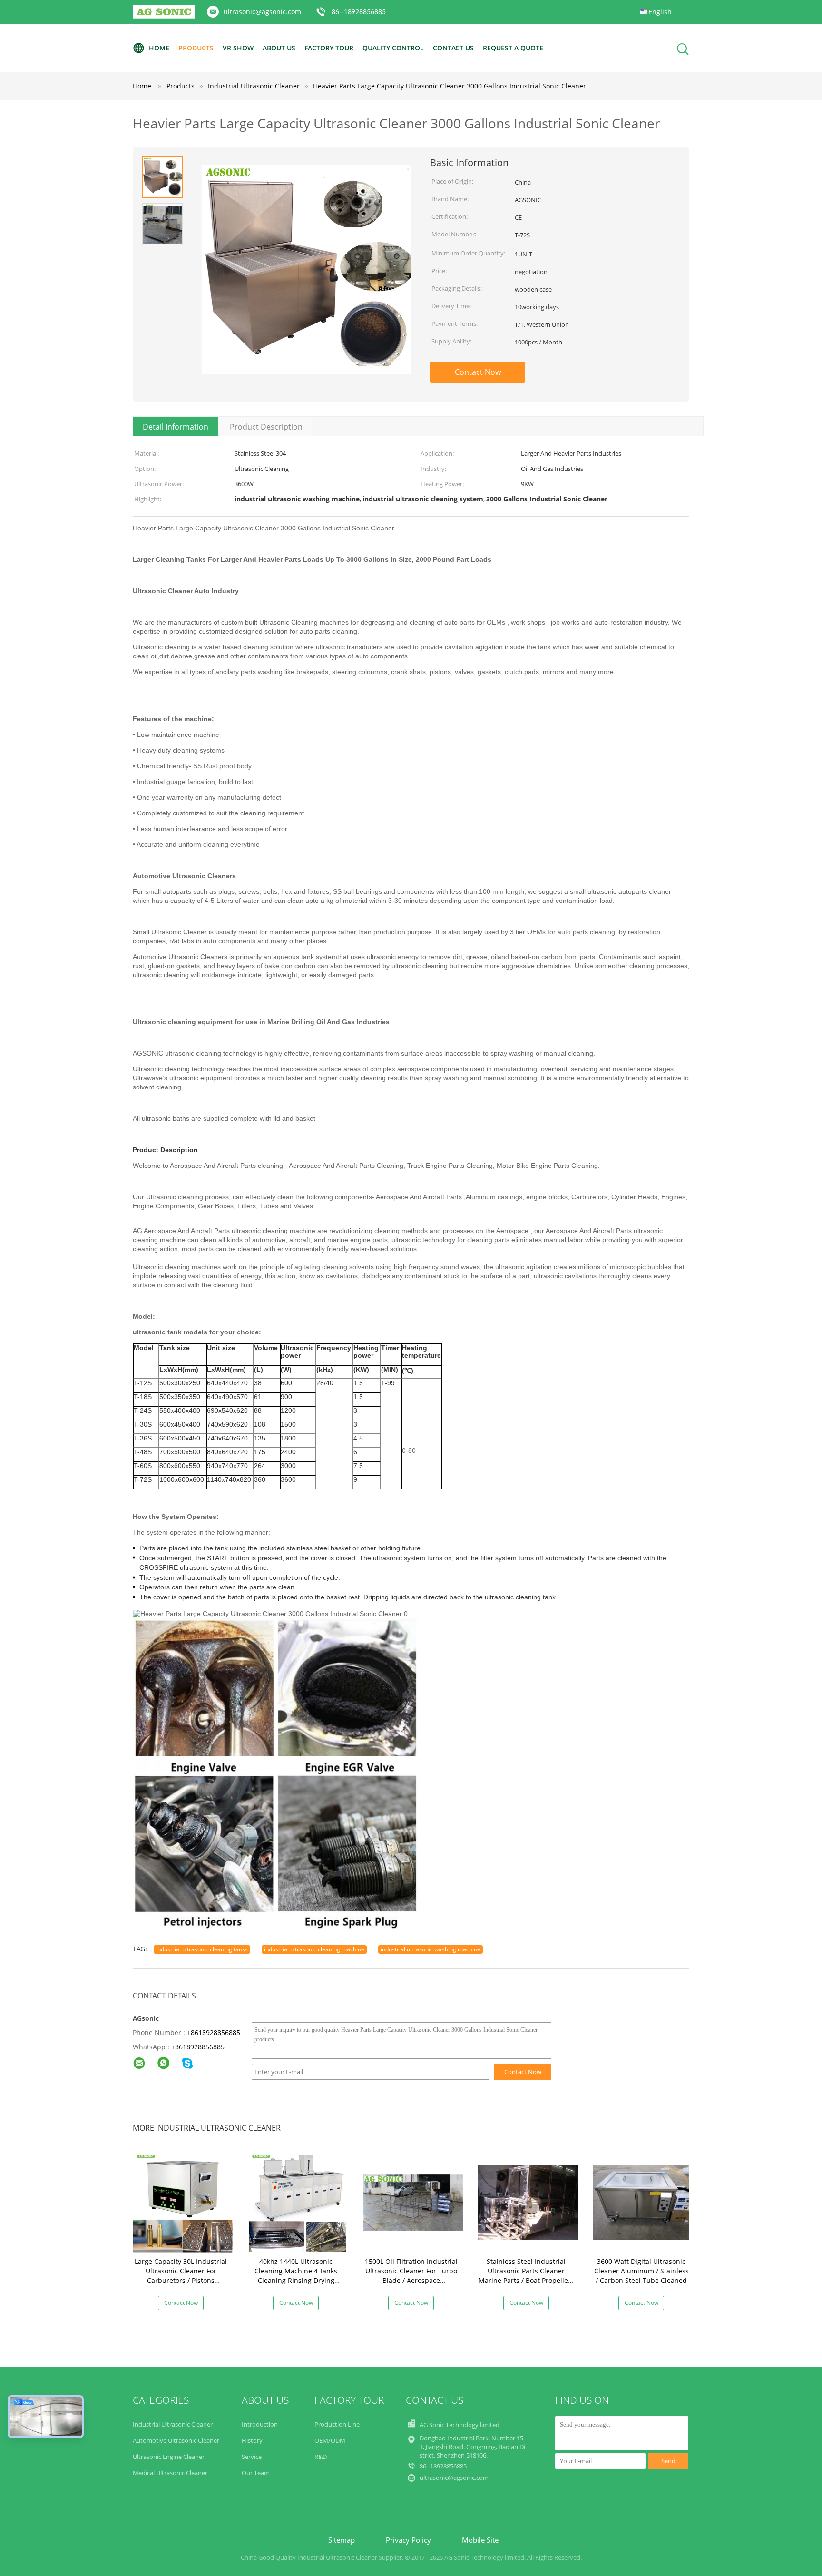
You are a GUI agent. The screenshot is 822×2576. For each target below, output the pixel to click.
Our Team (256, 2473)
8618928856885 (200, 2047)
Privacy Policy (408, 2540)
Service (252, 2457)
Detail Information (176, 427)
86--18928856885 (359, 12)
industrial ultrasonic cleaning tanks (202, 1949)
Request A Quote (513, 48)
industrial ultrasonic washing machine (431, 1949)
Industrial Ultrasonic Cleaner (173, 2424)
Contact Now (478, 372)
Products (196, 48)
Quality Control (393, 48)
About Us (279, 48)
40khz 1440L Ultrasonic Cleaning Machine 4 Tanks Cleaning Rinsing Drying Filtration (296, 2276)
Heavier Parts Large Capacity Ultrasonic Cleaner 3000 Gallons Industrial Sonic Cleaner (450, 86)
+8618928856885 (214, 2032)
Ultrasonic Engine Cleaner (169, 2457)
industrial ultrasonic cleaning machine (314, 1949)
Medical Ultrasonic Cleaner (170, 2473)
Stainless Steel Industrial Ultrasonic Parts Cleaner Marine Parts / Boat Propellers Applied (526, 2276)
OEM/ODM (330, 2440)
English (660, 12)
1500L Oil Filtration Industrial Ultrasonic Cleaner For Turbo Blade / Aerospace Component (411, 2276)
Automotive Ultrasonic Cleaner (176, 2440)
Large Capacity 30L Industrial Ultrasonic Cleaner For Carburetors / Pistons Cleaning (181, 2276)
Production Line (337, 2424)
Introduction (260, 2424)
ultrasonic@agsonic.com (262, 12)
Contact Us (453, 48)
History (252, 2440)
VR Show (238, 48)
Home (159, 48)
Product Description (266, 427)
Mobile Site (480, 2540)
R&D (321, 2457)
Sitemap (342, 2540)
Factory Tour (329, 48)
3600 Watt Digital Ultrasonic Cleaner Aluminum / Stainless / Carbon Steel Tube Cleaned (641, 2271)
